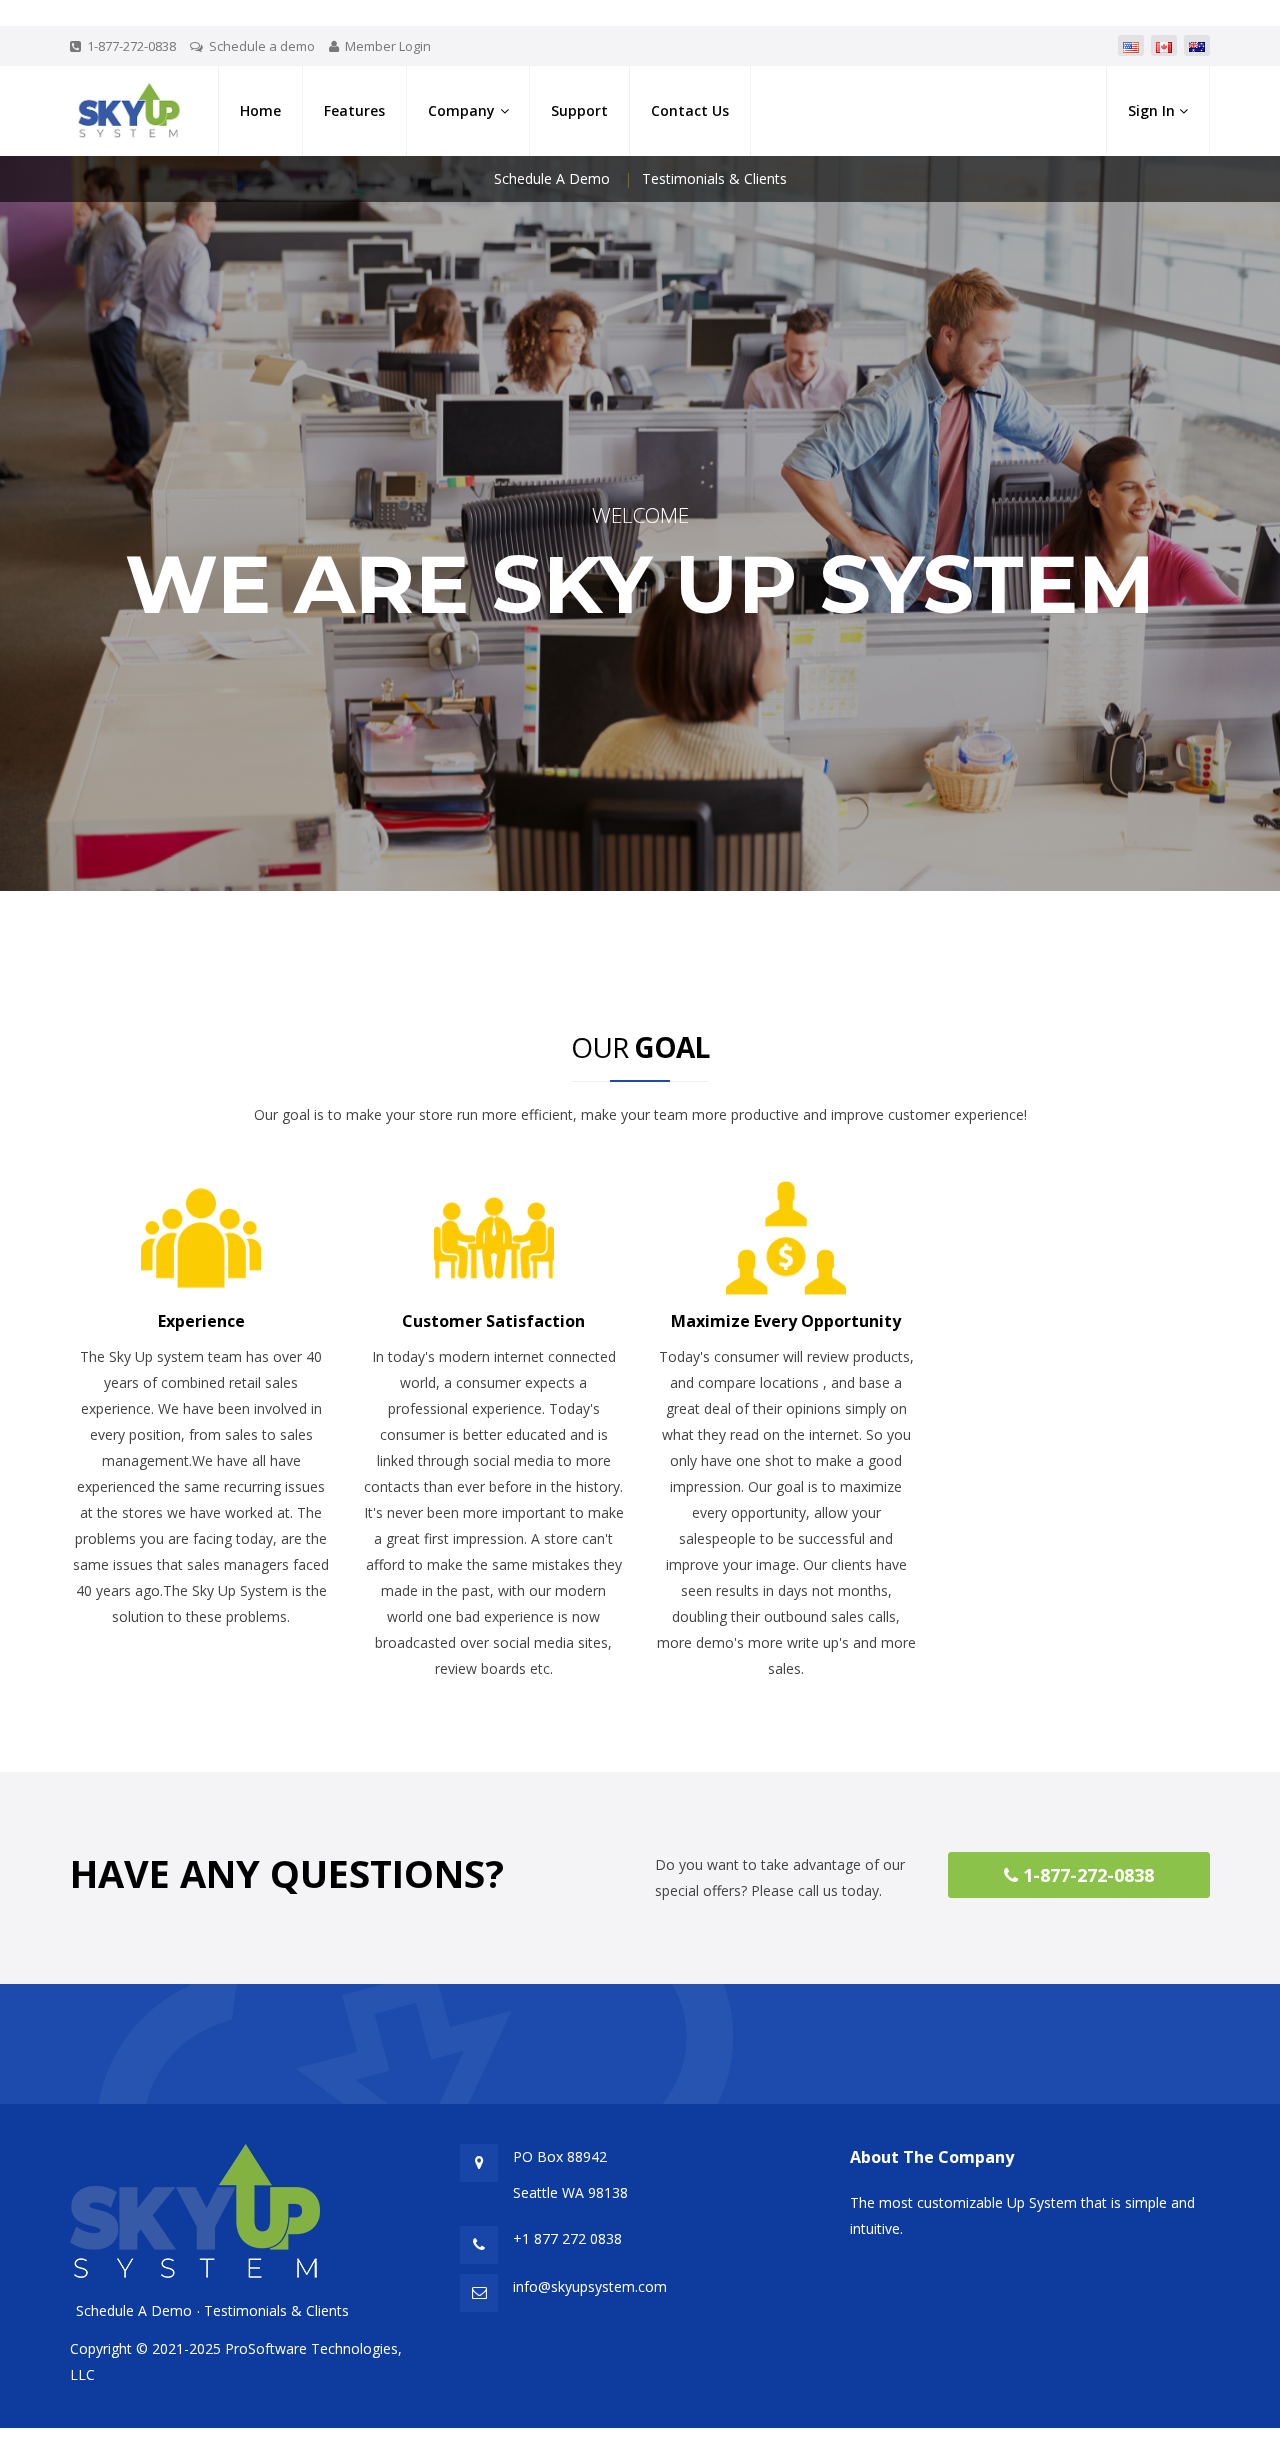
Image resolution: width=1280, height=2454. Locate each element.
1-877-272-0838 (1086, 1875)
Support (579, 110)
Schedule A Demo (552, 178)
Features (354, 110)
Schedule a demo (262, 46)
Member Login (388, 46)
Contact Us (690, 110)
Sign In (1153, 110)
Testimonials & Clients (714, 178)
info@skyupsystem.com (590, 2286)
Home (260, 110)
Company (461, 110)
